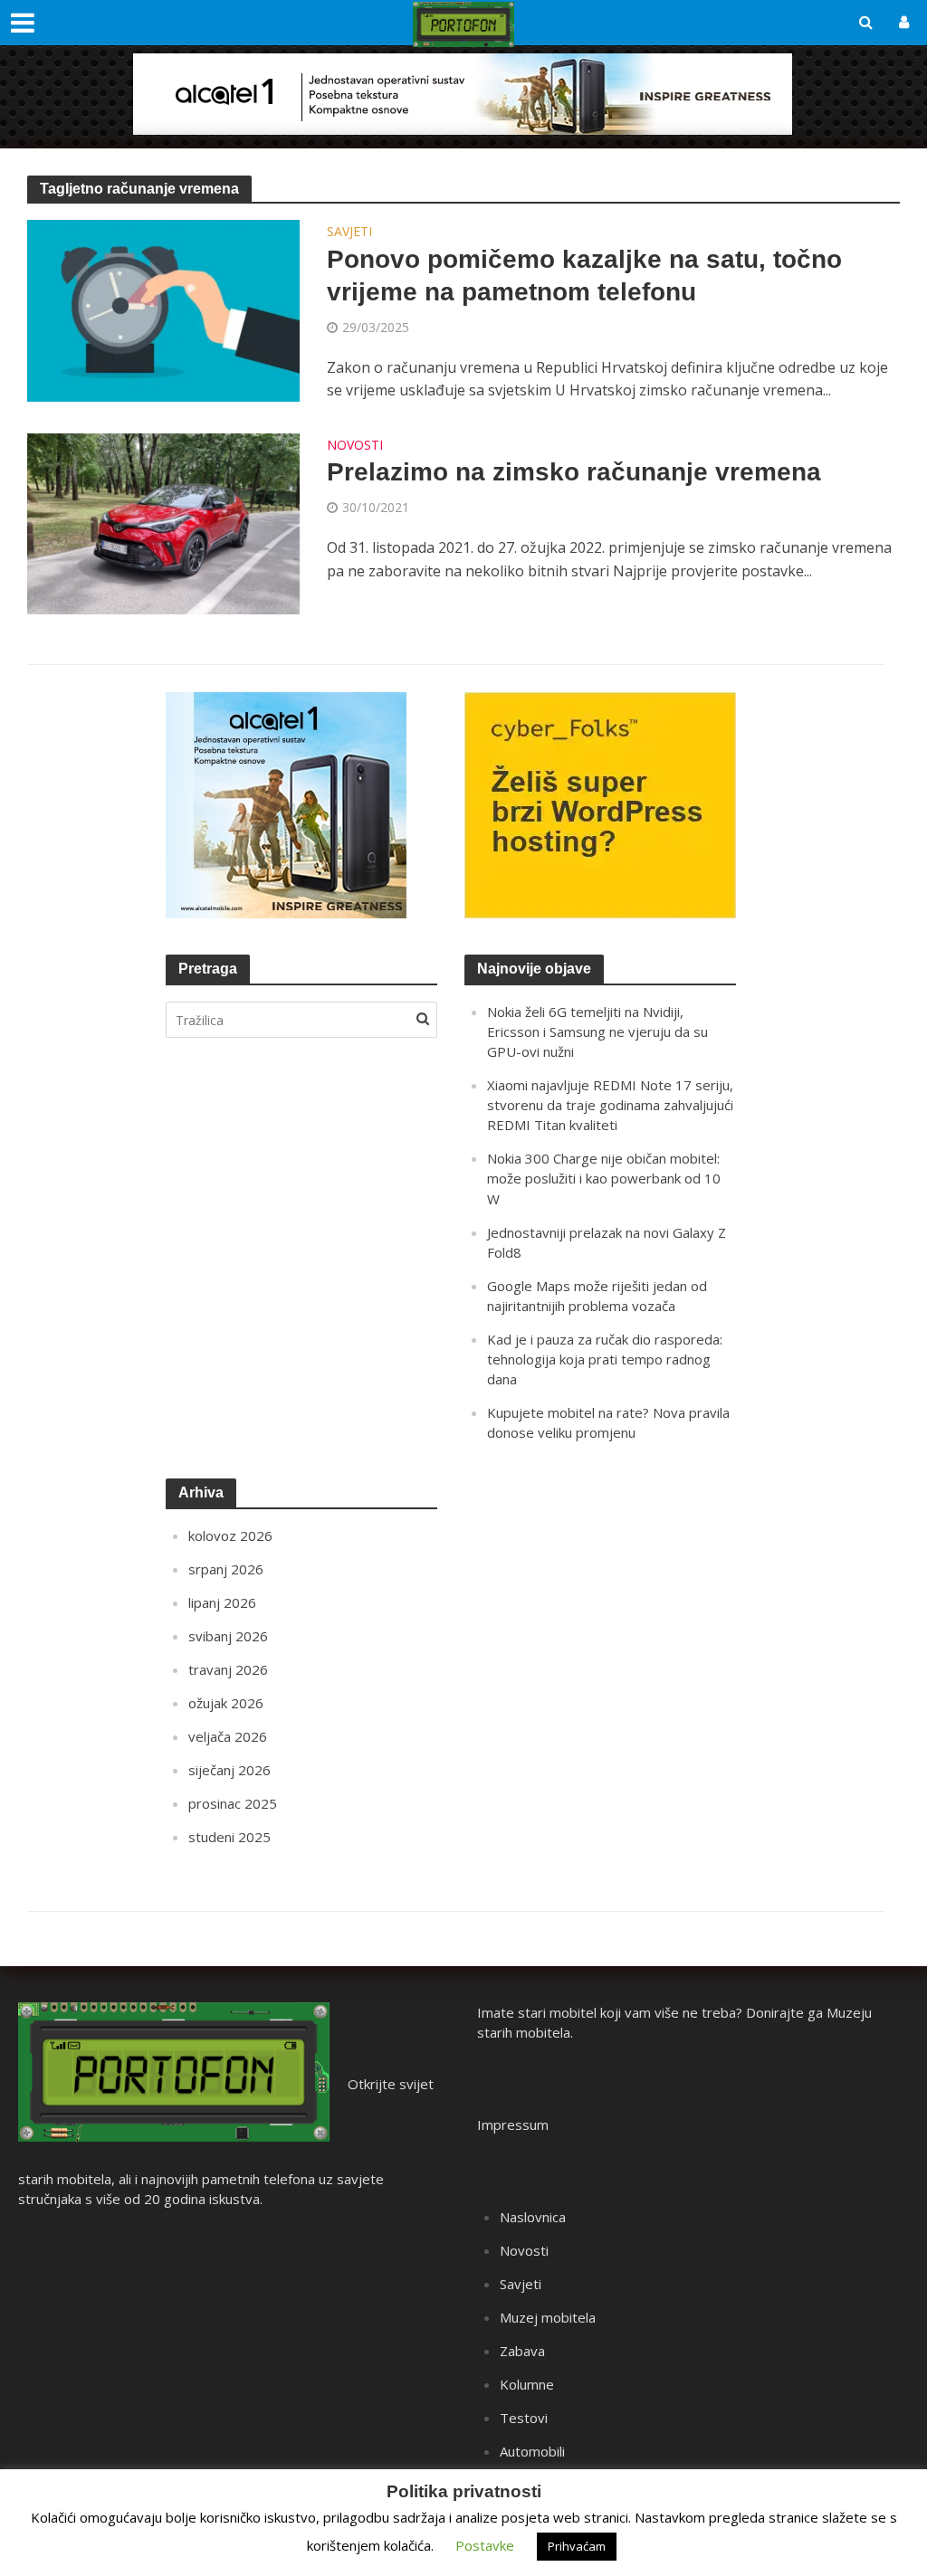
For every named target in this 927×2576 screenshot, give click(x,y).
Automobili (532, 2451)
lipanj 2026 (222, 1602)
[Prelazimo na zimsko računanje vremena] (163, 522)
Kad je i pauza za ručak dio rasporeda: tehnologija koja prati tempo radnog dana (605, 1359)
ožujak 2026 (226, 1703)
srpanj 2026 (226, 1569)
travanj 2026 (228, 1669)
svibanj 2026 (228, 1636)
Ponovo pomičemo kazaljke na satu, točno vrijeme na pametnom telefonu (584, 276)
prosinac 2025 (233, 1803)
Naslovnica (533, 2217)
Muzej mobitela (548, 2317)
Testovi (524, 2418)
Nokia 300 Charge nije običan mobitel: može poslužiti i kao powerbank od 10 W (604, 1178)
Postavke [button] (485, 2545)
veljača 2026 (228, 1736)
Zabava (522, 2351)
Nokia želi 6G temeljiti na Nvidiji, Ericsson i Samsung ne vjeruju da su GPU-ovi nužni (597, 1031)
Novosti (355, 446)
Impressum (513, 2124)
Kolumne (527, 2384)
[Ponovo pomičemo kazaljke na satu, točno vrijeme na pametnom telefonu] (163, 309)
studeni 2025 (229, 1837)
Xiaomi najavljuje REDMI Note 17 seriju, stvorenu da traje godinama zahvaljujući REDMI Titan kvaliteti (610, 1105)
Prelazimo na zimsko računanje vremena (574, 472)
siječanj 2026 (229, 1770)
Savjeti (349, 233)
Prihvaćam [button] (577, 2546)
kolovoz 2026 (230, 1535)
